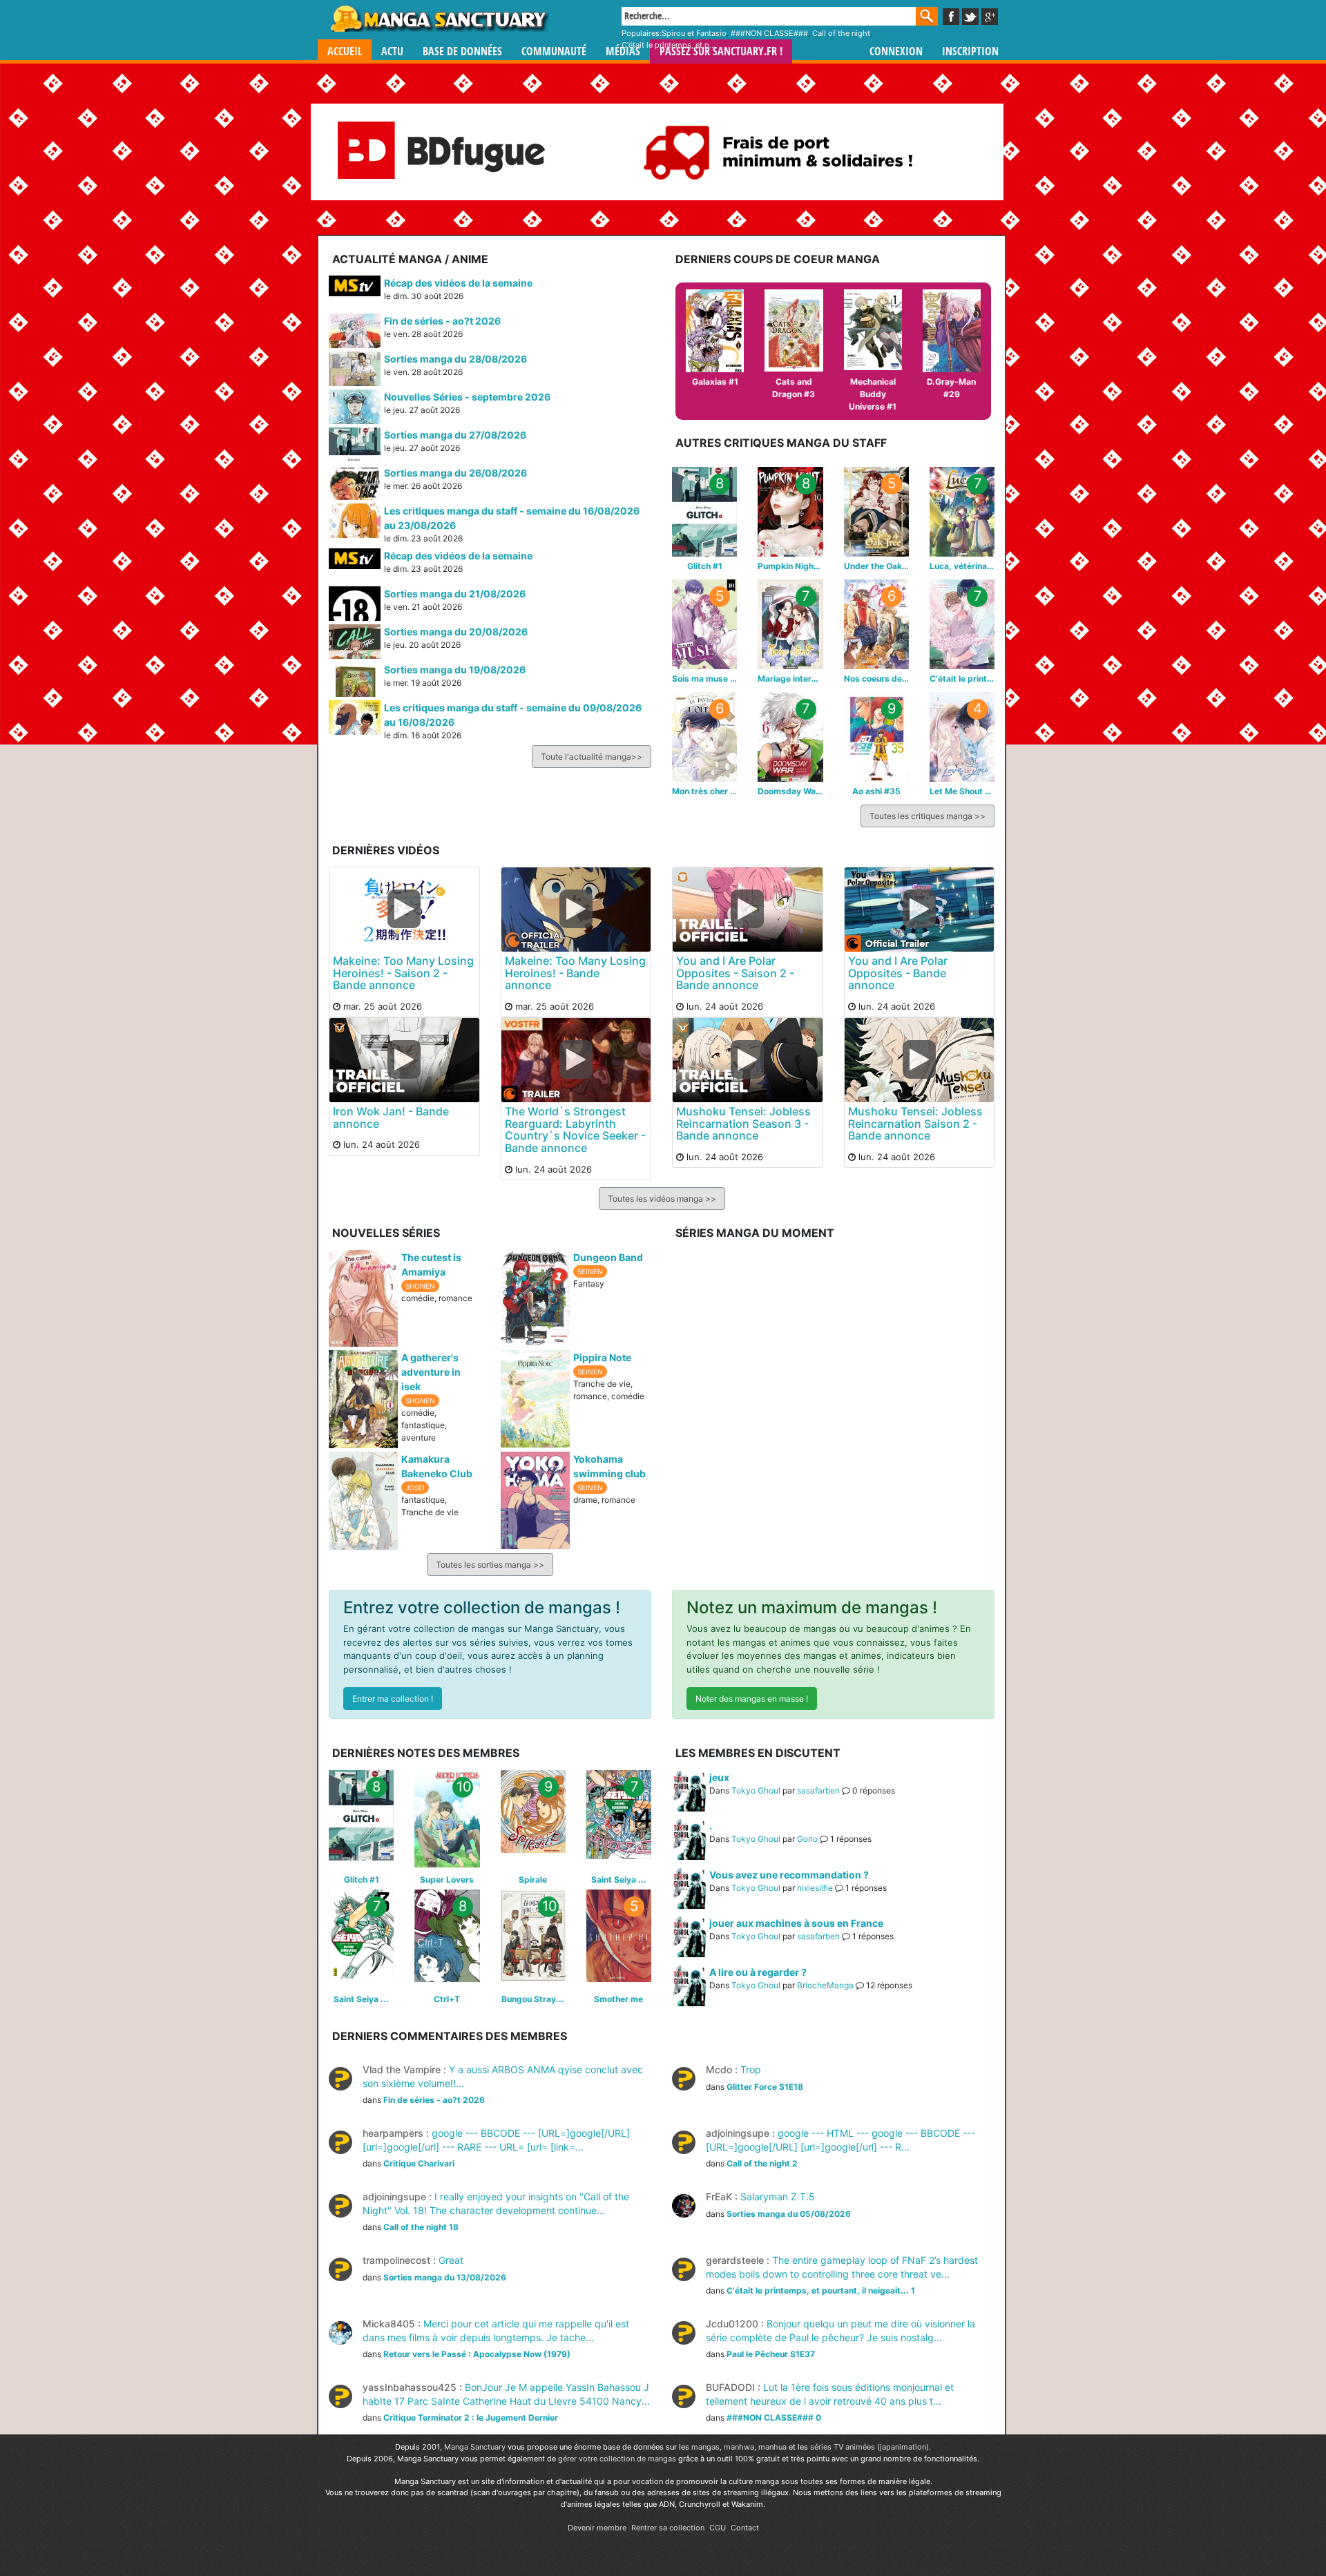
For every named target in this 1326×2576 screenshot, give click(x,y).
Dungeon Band (608, 1257)
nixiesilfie (815, 1888)
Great (413, 2260)
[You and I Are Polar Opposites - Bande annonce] (920, 909)
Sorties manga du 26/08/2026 (455, 473)
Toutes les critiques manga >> (928, 816)
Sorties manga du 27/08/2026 (455, 435)
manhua (772, 2447)
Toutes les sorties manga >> (490, 1565)
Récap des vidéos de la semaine (458, 283)
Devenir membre (597, 2528)
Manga (439, 19)
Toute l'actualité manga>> (592, 757)
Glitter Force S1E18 (765, 2087)
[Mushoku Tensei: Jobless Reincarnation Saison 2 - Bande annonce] (920, 1059)
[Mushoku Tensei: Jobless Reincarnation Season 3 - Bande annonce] (748, 1059)
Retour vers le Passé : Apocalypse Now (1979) (477, 2354)
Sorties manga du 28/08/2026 (455, 359)
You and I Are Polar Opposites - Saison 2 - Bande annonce (735, 973)
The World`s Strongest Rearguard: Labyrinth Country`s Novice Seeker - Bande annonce (575, 1130)
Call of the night (841, 33)
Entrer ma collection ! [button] (393, 1699)
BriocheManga (825, 1985)
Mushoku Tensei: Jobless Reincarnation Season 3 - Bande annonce (743, 1123)
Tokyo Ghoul (756, 1790)
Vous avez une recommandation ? (789, 1875)
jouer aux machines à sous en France (796, 1923)
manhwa (739, 2447)
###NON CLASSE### (769, 33)
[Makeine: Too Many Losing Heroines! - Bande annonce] (576, 909)
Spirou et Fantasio (694, 33)
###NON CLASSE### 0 (774, 2418)
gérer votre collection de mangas (617, 2459)
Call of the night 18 (421, 2227)
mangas (705, 2447)
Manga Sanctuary (475, 2447)
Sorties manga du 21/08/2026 (455, 594)
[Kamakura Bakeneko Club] (363, 1499)
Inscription (970, 51)
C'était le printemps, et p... (669, 45)
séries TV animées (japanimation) (869, 2447)
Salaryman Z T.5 (760, 2197)
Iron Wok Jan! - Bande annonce (391, 1117)
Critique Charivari (419, 2163)
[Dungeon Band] (535, 1296)
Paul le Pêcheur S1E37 (771, 2354)
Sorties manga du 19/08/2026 (455, 670)
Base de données (462, 51)
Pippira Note (602, 1357)
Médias (623, 51)
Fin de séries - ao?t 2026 (442, 321)
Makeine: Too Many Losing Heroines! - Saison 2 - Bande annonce (403, 973)
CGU (718, 2528)
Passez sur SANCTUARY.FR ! (721, 51)
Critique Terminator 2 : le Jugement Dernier (471, 2418)
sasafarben (818, 1790)
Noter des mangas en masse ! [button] (752, 1699)
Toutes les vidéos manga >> (662, 1199)
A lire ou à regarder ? (758, 1972)
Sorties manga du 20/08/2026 (456, 632)
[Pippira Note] (535, 1398)
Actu (392, 51)
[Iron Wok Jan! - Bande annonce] (404, 1059)
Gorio (807, 1839)
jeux (719, 1777)
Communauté (554, 51)
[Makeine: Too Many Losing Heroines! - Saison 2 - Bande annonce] (404, 909)
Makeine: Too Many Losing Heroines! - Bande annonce (575, 973)
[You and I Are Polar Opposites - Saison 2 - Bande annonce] (748, 909)
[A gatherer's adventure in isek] (363, 1398)
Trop (733, 2069)
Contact (745, 2528)
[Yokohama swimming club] (535, 1499)
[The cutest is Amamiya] (363, 1297)
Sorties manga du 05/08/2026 (789, 2214)
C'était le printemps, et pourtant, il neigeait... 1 (821, 2290)
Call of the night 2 (762, 2163)
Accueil (345, 51)
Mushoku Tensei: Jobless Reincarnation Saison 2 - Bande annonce (915, 1123)
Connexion (896, 51)
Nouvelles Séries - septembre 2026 (467, 397)
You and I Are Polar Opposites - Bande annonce (898, 973)
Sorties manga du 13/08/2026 (445, 2277)
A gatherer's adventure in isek (431, 1372)
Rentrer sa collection (668, 2528)
